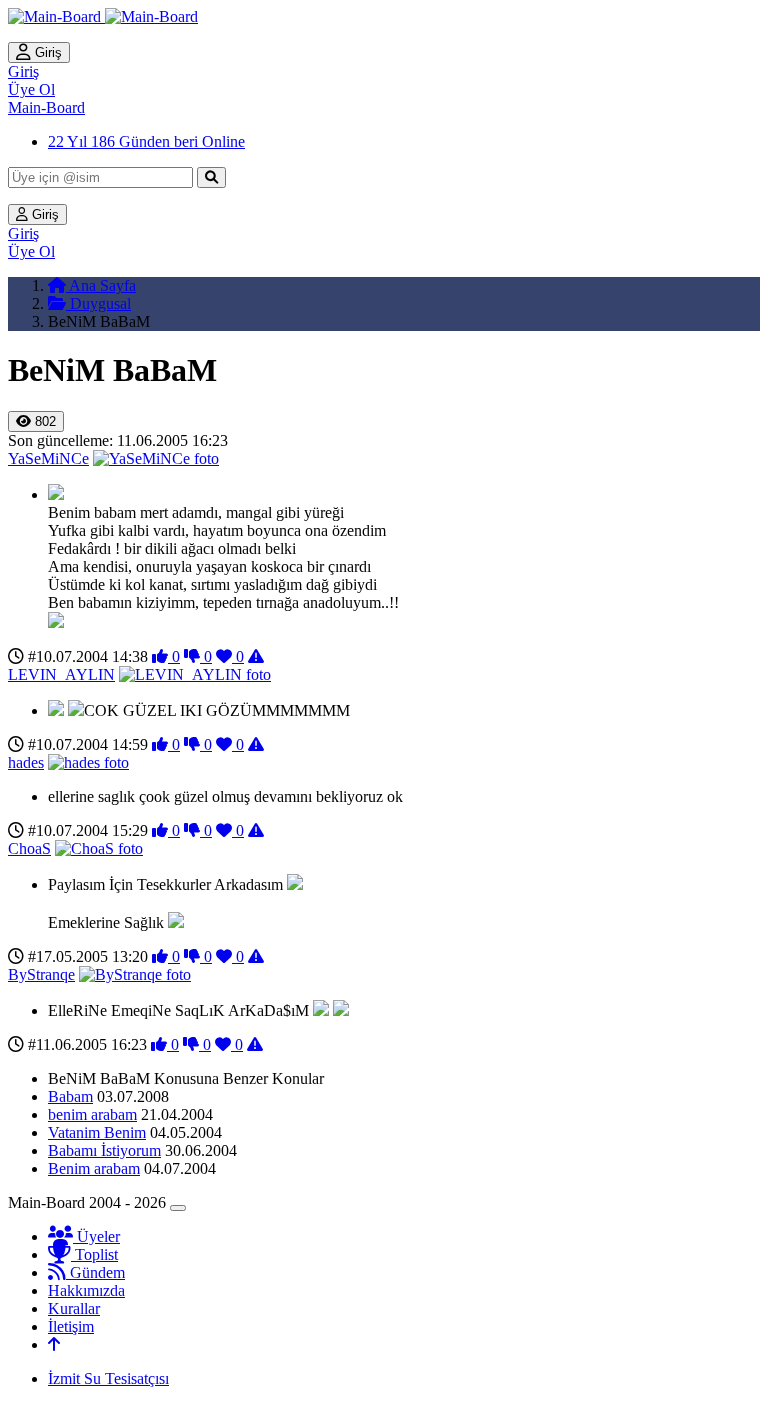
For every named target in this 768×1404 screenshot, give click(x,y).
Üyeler (96, 1236)
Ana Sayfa (101, 285)
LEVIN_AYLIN (61, 674)
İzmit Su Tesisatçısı (108, 1378)
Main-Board (46, 107)
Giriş (46, 52)
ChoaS (29, 848)
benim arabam (92, 1114)
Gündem (95, 1272)
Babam (70, 1096)
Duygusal (98, 303)
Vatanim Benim (97, 1132)
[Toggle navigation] (178, 1208)
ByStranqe (41, 974)
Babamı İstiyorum (104, 1150)
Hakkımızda (86, 1290)
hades (26, 762)
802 (43, 421)
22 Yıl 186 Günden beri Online (146, 141)
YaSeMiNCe (48, 458)
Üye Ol (31, 89)
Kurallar (74, 1308)
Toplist (94, 1254)
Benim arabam (94, 1168)
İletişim (71, 1326)
